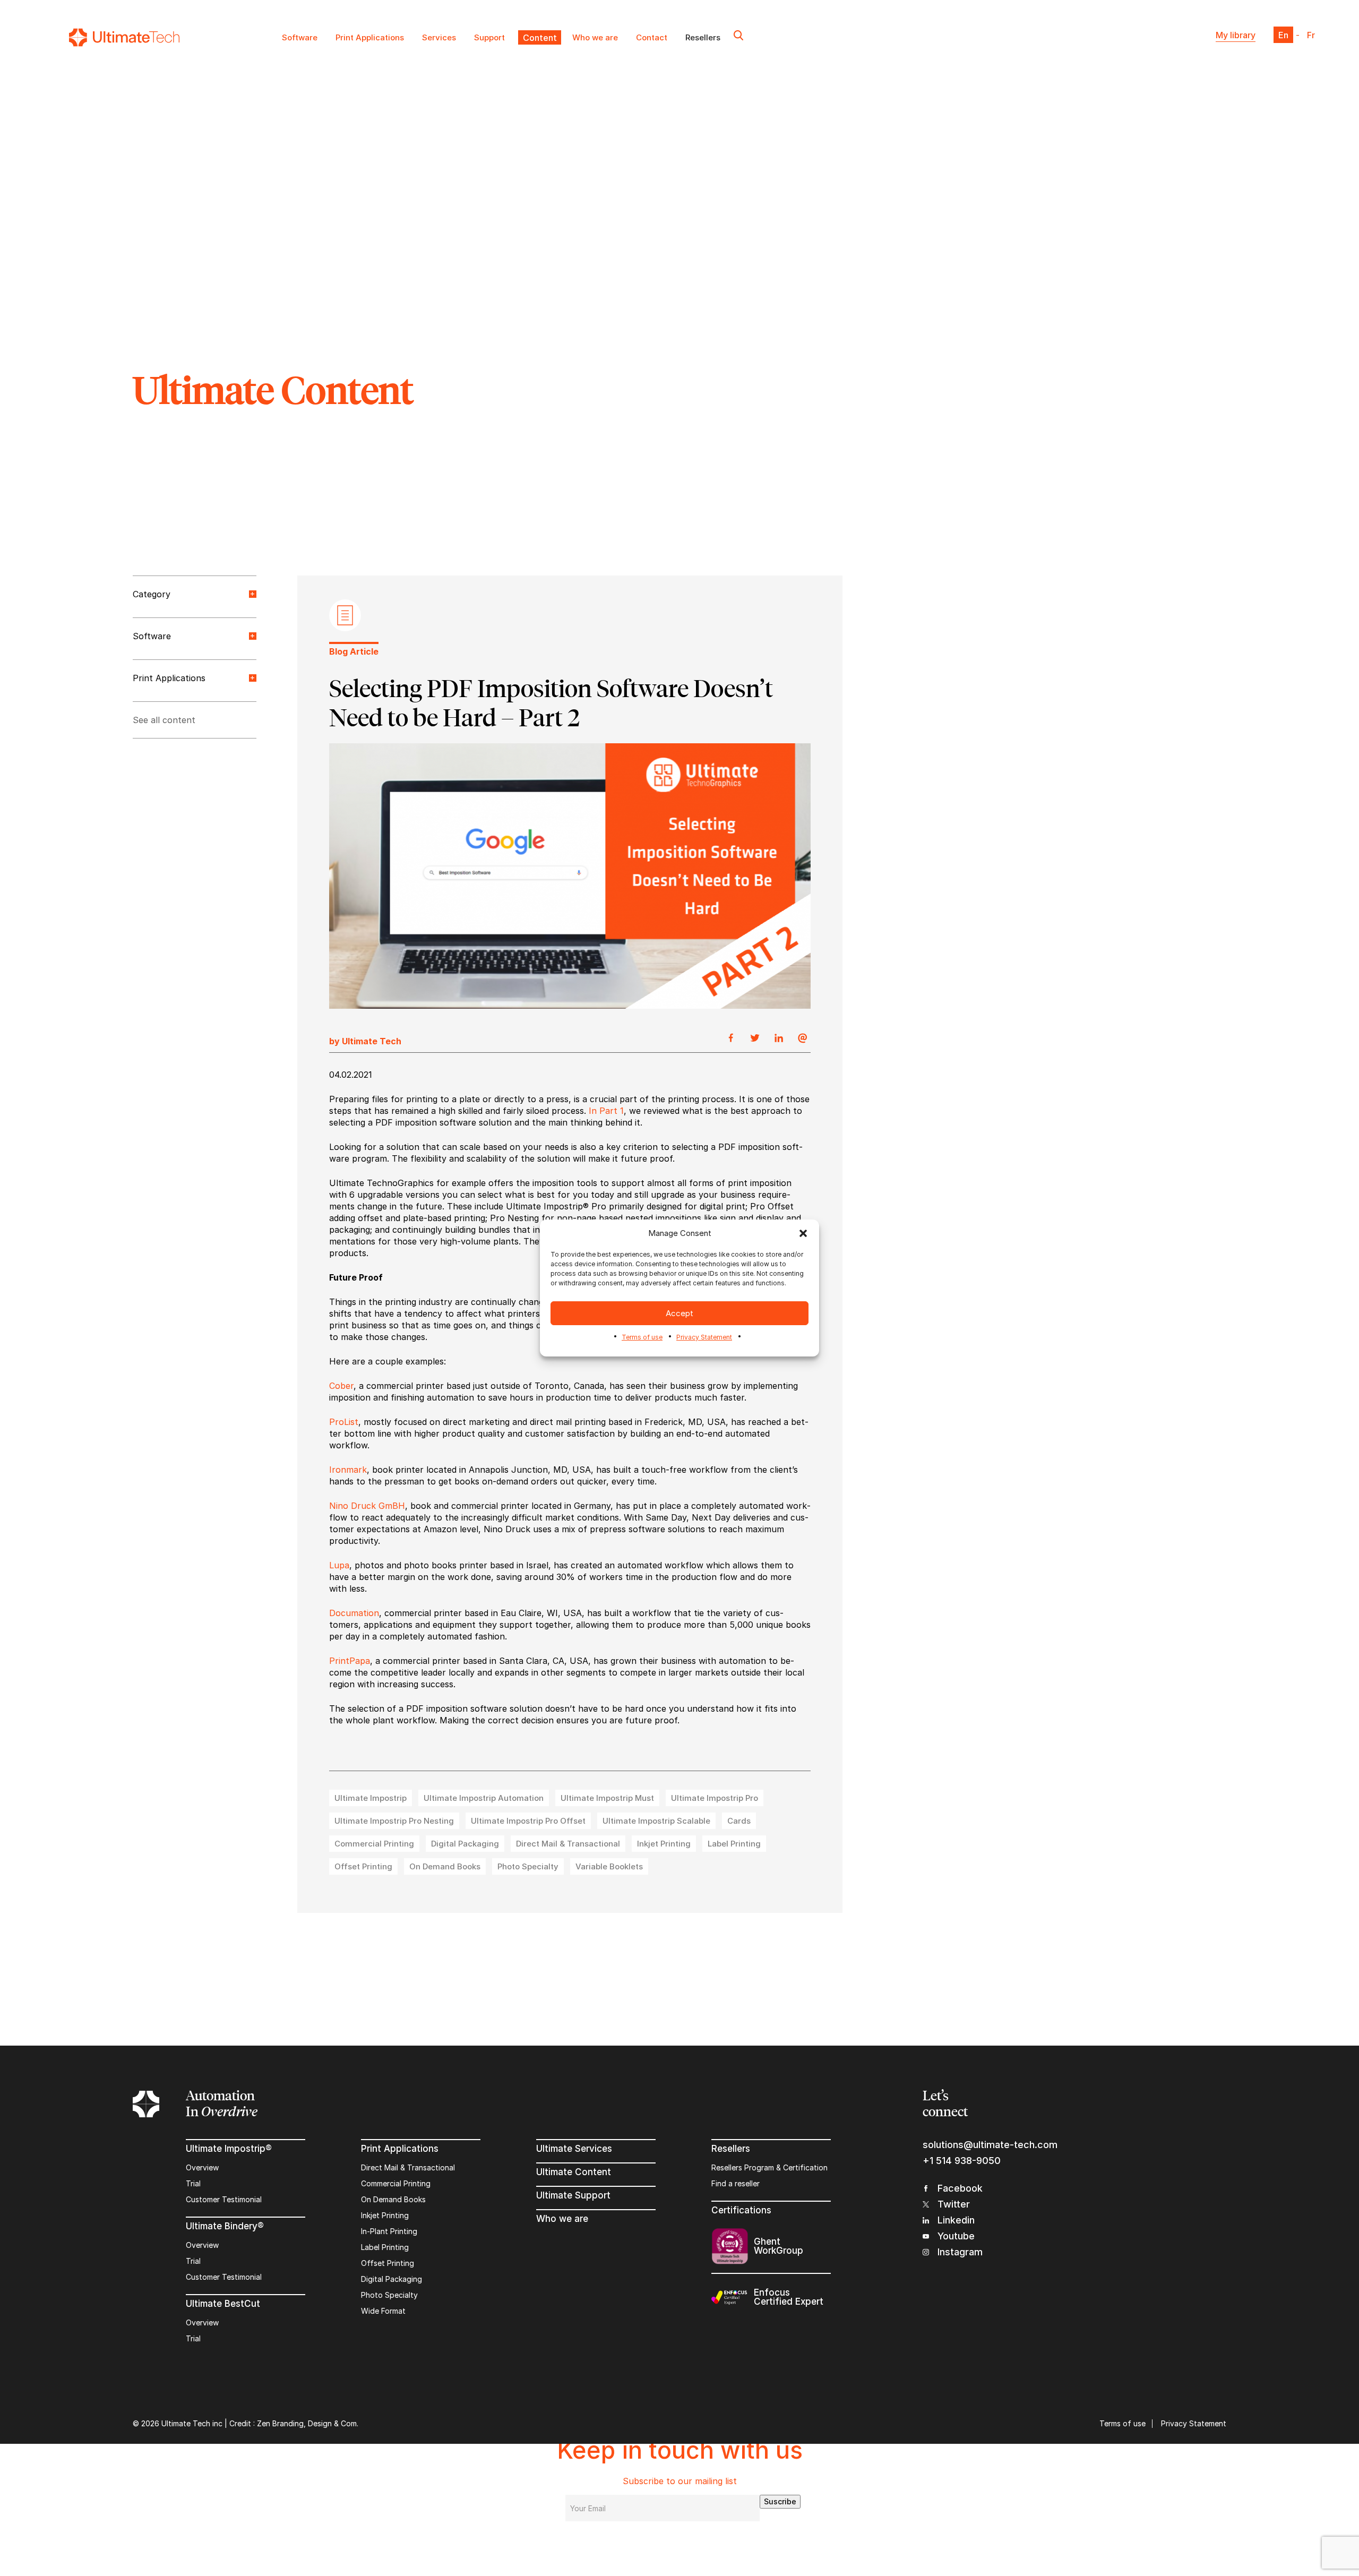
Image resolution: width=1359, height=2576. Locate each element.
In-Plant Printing (389, 2231)
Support (489, 37)
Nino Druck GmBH (367, 1506)
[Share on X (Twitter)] (755, 1038)
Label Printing (385, 2247)
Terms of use (642, 1337)
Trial (193, 2183)
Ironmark (348, 1470)
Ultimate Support (573, 2195)
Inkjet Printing (385, 2215)
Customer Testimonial (224, 2199)
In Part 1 (606, 1111)
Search (738, 37)
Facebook (960, 2188)
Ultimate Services (574, 2149)
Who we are (595, 37)
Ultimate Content (574, 2172)
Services (439, 37)
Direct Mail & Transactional (408, 2167)
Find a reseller (736, 2183)
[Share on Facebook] (731, 1038)
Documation (354, 1613)
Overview (202, 2167)
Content (539, 37)
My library (1236, 35)
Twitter (954, 2204)
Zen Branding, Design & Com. (308, 2423)
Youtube (956, 2236)
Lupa (339, 1565)
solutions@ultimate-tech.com (990, 2145)
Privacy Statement (704, 1337)
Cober (341, 1386)
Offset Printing (388, 2263)
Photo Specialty (389, 2295)
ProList (344, 1422)
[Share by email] (803, 1038)
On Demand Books (393, 2199)
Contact (652, 37)
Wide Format (383, 2311)
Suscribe (780, 2501)
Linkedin (956, 2220)
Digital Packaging (392, 2279)
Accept (679, 1313)
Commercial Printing (396, 2183)
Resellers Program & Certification (769, 2167)
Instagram (960, 2252)
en (1283, 35)
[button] (803, 1233)
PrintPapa (350, 1661)
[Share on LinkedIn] (779, 1038)
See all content (164, 720)
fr (1311, 35)
